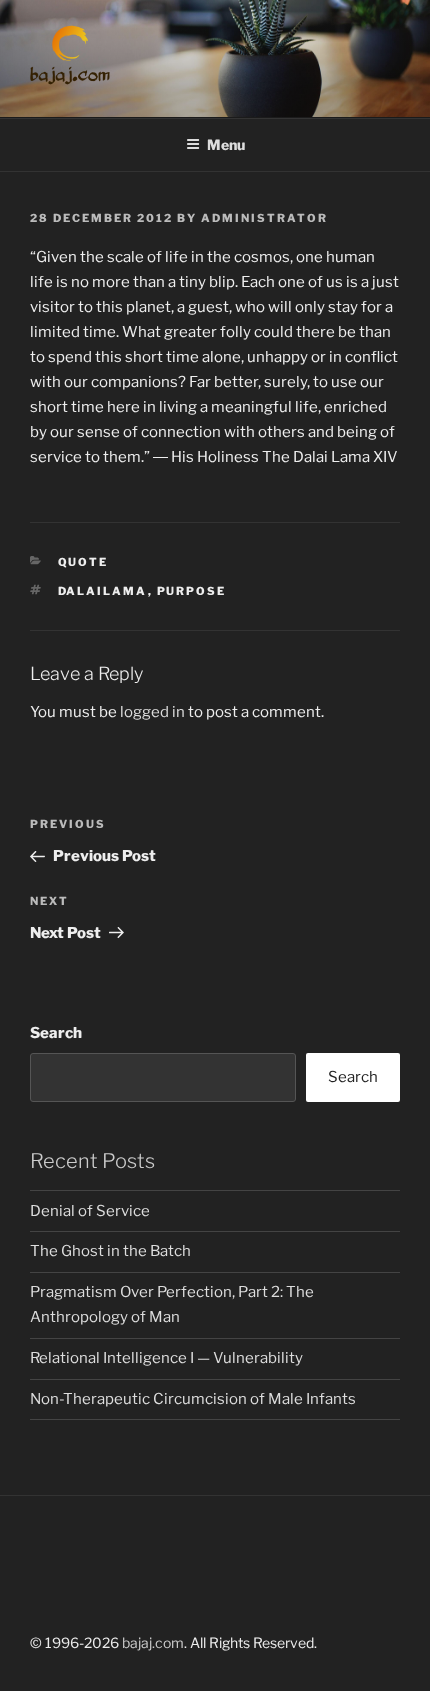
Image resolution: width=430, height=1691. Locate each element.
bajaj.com (153, 1642)
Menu (226, 144)
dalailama (103, 591)
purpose (192, 591)
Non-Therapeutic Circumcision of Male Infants (193, 1399)
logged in (152, 712)
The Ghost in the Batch (110, 1251)
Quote (83, 562)
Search (56, 1033)
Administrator (264, 218)
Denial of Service (90, 1211)
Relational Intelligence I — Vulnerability (166, 1358)
